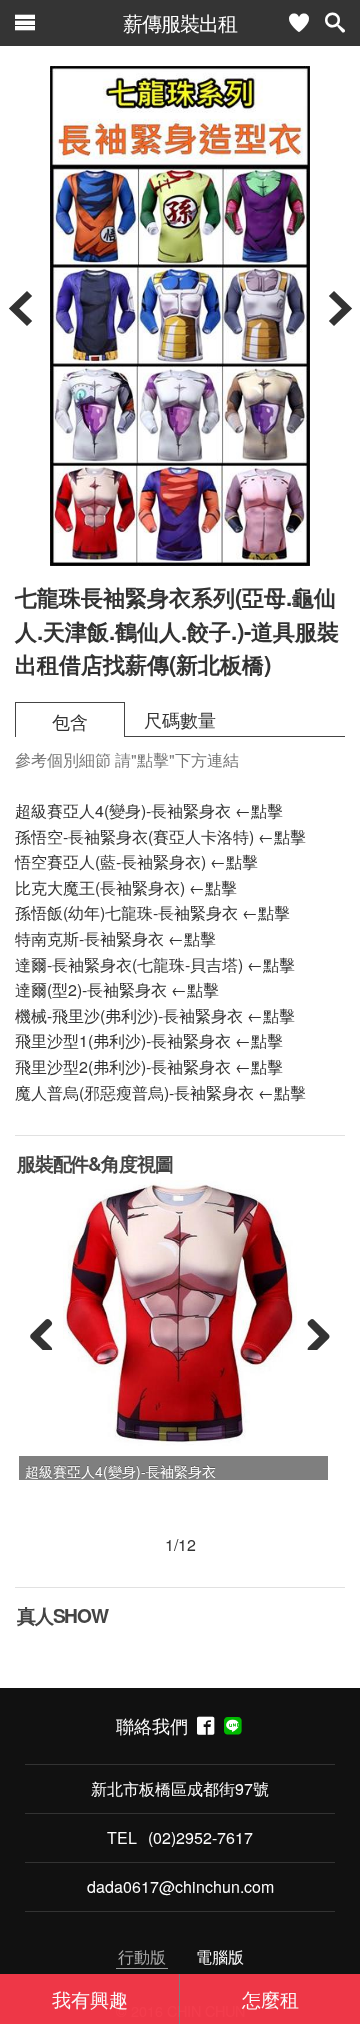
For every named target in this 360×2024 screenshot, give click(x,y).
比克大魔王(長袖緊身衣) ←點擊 (126, 887)
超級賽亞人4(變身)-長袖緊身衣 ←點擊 (149, 810)
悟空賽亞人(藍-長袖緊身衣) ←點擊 (136, 861)
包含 (70, 721)
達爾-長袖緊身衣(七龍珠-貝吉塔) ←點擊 (155, 964)
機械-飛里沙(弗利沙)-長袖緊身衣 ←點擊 (155, 1015)
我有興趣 (90, 1998)
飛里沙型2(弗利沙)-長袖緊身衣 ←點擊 (149, 1066)
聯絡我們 (156, 1725)
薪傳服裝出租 (180, 22)
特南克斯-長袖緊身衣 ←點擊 (115, 938)
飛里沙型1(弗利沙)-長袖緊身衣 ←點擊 (149, 1040)
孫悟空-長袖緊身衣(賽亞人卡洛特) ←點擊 (160, 836)
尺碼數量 (180, 719)
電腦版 (220, 1956)
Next (311, 1330)
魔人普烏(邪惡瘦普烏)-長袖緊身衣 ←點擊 (160, 1092)
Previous (49, 1330)
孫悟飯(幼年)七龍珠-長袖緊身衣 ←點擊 (152, 912)
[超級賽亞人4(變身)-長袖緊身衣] (179, 1315)
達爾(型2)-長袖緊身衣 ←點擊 (117, 989)
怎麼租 (270, 1998)
